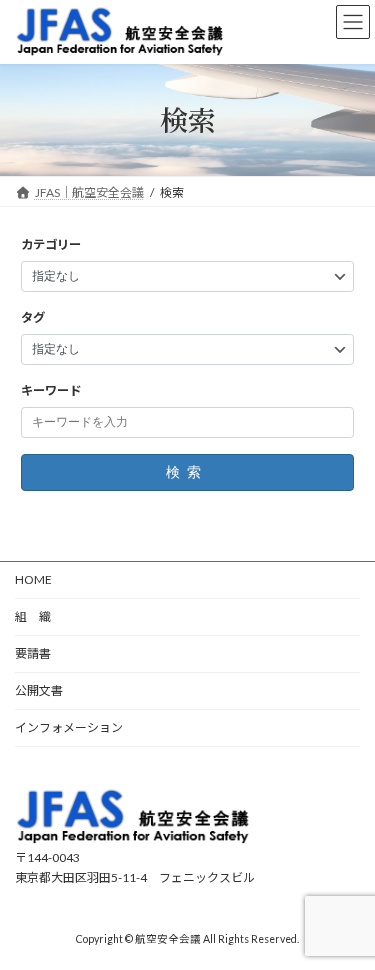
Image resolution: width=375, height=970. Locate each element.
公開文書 (39, 690)
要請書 (33, 653)
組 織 (33, 616)
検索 (187, 472)
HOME (33, 579)
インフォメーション (69, 727)
